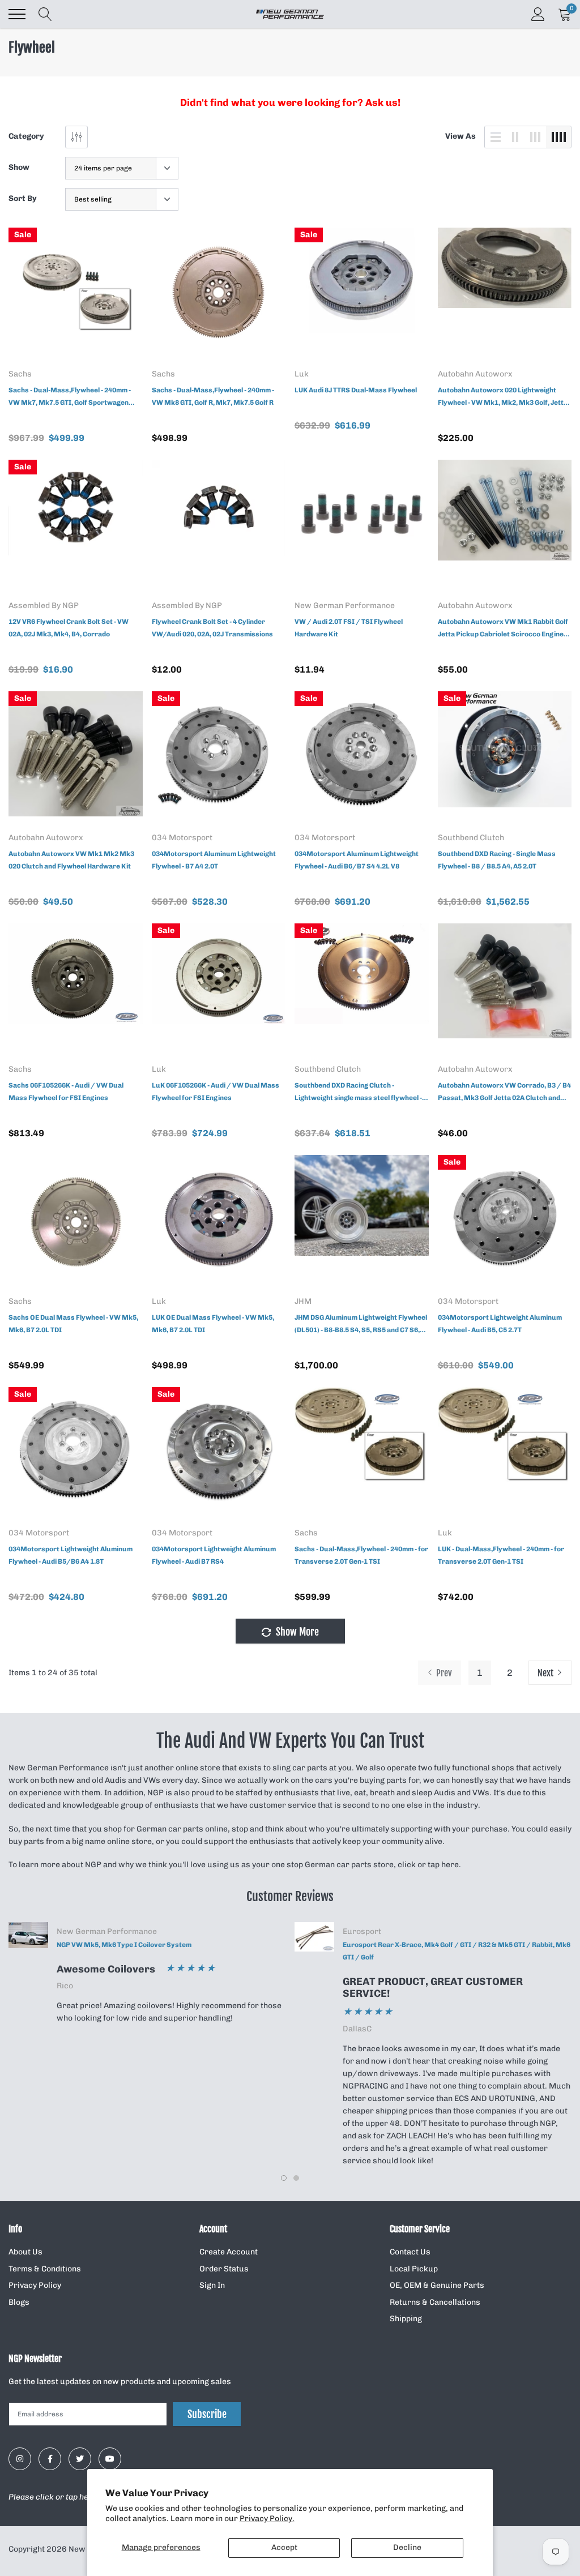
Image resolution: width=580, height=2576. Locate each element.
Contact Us (410, 2252)
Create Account (229, 2252)
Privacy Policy (35, 2285)
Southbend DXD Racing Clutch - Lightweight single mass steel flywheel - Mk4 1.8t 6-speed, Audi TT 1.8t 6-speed (358, 1093)
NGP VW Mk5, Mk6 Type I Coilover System (124, 1945)
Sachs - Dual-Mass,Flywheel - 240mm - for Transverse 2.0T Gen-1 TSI (361, 1555)
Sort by (23, 198)
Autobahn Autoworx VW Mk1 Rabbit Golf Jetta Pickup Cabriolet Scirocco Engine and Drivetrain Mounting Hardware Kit (503, 629)
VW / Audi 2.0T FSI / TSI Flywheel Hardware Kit (349, 628)
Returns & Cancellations (435, 2302)
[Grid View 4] (558, 137)
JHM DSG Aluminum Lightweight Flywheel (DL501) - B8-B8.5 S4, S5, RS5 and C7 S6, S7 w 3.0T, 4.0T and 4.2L (361, 1325)
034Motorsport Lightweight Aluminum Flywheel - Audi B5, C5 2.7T (500, 1324)
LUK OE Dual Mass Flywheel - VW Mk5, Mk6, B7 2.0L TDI (213, 1324)
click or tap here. (429, 1865)
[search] (45, 14)
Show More (296, 1632)
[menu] (17, 14)
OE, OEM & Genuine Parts (437, 2285)
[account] (538, 14)
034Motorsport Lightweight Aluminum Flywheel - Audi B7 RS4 (214, 1555)
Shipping (406, 2319)
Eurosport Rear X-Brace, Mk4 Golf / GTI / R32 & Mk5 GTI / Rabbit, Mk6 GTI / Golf (457, 1951)
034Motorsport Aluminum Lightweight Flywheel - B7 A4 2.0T (214, 860)
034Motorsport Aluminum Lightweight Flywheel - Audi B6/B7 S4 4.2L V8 (357, 860)
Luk (302, 374)
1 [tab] (284, 2178)
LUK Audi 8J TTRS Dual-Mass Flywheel (356, 390)
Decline (407, 2547)
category (26, 136)
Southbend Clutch (471, 838)
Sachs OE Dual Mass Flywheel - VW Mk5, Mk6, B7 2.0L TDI (73, 1324)
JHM (303, 1302)
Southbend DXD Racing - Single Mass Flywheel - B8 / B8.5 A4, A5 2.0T (497, 860)
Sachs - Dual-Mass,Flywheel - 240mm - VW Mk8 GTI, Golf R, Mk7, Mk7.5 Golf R (213, 396)
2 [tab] (296, 2178)
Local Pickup (414, 2269)
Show (19, 167)
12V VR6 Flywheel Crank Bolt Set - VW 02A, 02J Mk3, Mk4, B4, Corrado (69, 628)
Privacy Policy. (267, 2519)
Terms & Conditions (45, 2269)
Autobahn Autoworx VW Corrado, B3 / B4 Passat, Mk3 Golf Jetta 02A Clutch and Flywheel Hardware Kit (504, 1093)
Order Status (224, 2269)
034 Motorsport (182, 838)
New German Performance (345, 606)
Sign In (212, 2285)
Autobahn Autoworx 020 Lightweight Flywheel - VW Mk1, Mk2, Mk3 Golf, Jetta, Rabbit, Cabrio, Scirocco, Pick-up (504, 397)
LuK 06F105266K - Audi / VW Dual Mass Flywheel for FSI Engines (216, 1092)
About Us (25, 2252)
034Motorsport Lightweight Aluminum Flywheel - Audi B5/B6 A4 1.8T (71, 1555)
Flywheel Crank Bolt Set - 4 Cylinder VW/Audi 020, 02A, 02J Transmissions (212, 628)
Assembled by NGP (44, 606)
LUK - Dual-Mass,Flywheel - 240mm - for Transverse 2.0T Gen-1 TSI (501, 1555)
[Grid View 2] (515, 137)
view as (460, 136)
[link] (76, 295)
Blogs (19, 2302)
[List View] (496, 137)
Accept (284, 2547)
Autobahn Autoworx (475, 374)
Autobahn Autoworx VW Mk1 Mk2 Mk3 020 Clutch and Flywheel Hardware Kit (71, 860)
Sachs (20, 374)
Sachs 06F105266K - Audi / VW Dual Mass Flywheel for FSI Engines (66, 1092)
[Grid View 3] (535, 137)
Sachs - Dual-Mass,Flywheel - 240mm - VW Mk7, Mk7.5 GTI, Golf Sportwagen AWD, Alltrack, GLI (70, 397)
